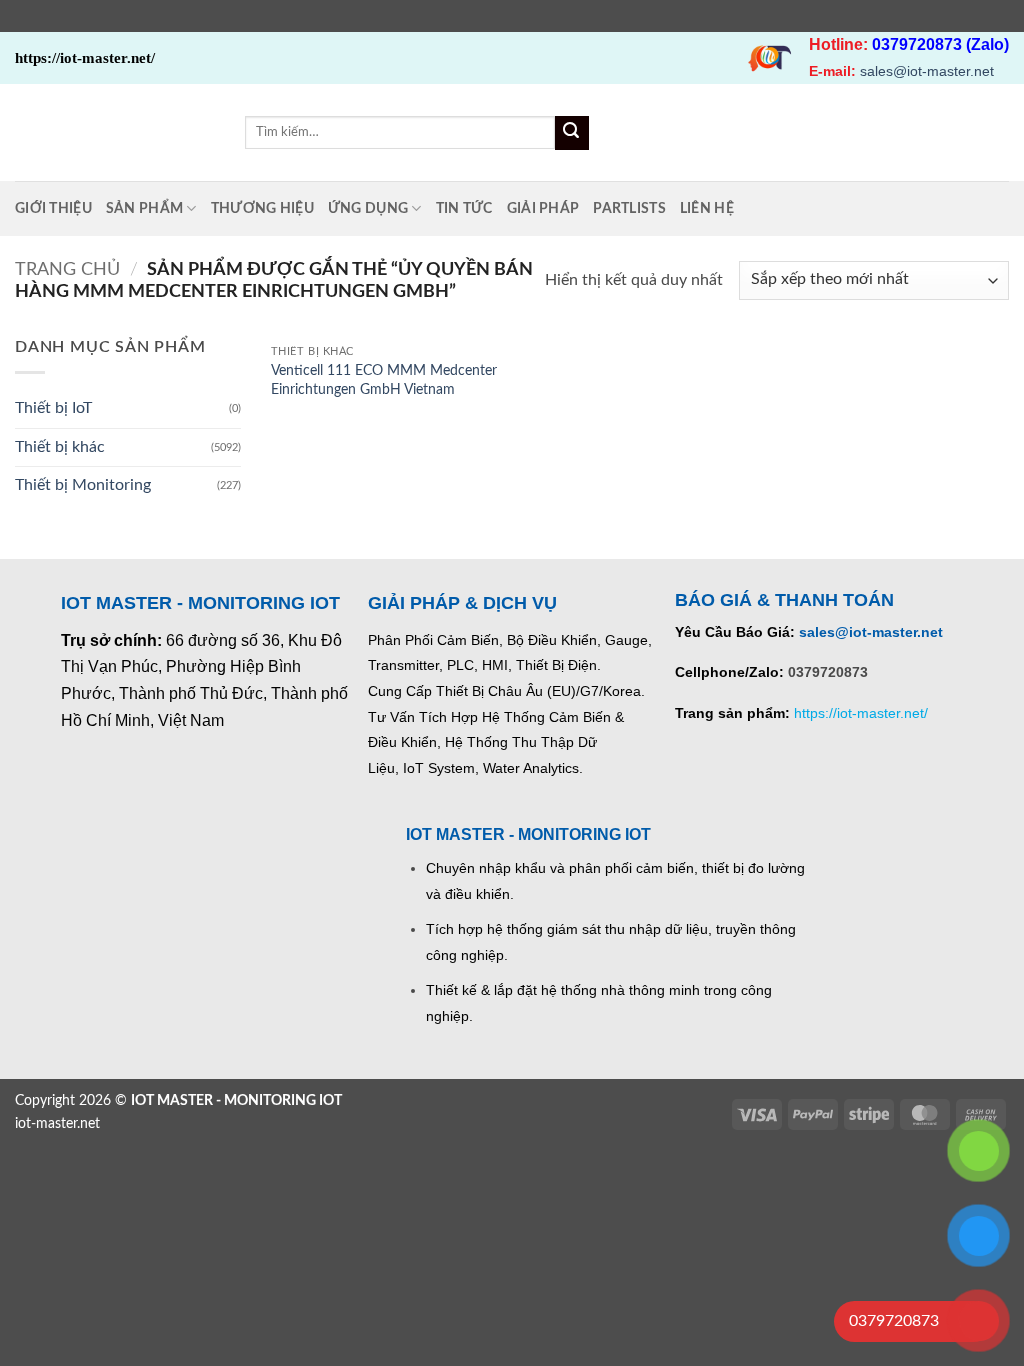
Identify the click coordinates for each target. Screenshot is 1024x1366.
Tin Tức (464, 208)
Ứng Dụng (368, 208)
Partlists (629, 208)
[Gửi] (572, 133)
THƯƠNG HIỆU (262, 208)
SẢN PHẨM (144, 208)
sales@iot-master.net (927, 71)
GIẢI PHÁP (543, 208)
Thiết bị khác (60, 447)
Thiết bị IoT (53, 408)
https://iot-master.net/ (861, 713)
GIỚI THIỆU (53, 208)
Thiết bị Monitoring (83, 485)
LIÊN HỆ (707, 208)
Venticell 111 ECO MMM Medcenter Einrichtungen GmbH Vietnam (384, 380)
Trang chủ (67, 269)
